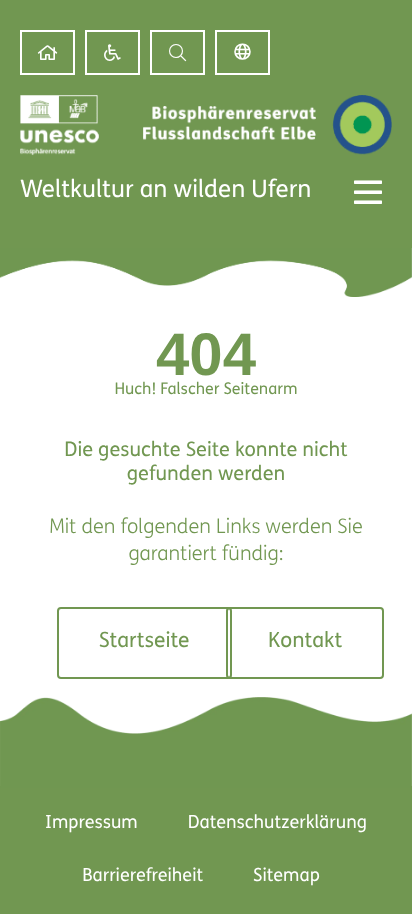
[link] (47, 52)
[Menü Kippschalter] (368, 192)
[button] (177, 52)
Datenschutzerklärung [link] (277, 824)
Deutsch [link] (242, 52)
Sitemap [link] (286, 877)
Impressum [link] (91, 824)
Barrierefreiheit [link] (142, 877)
